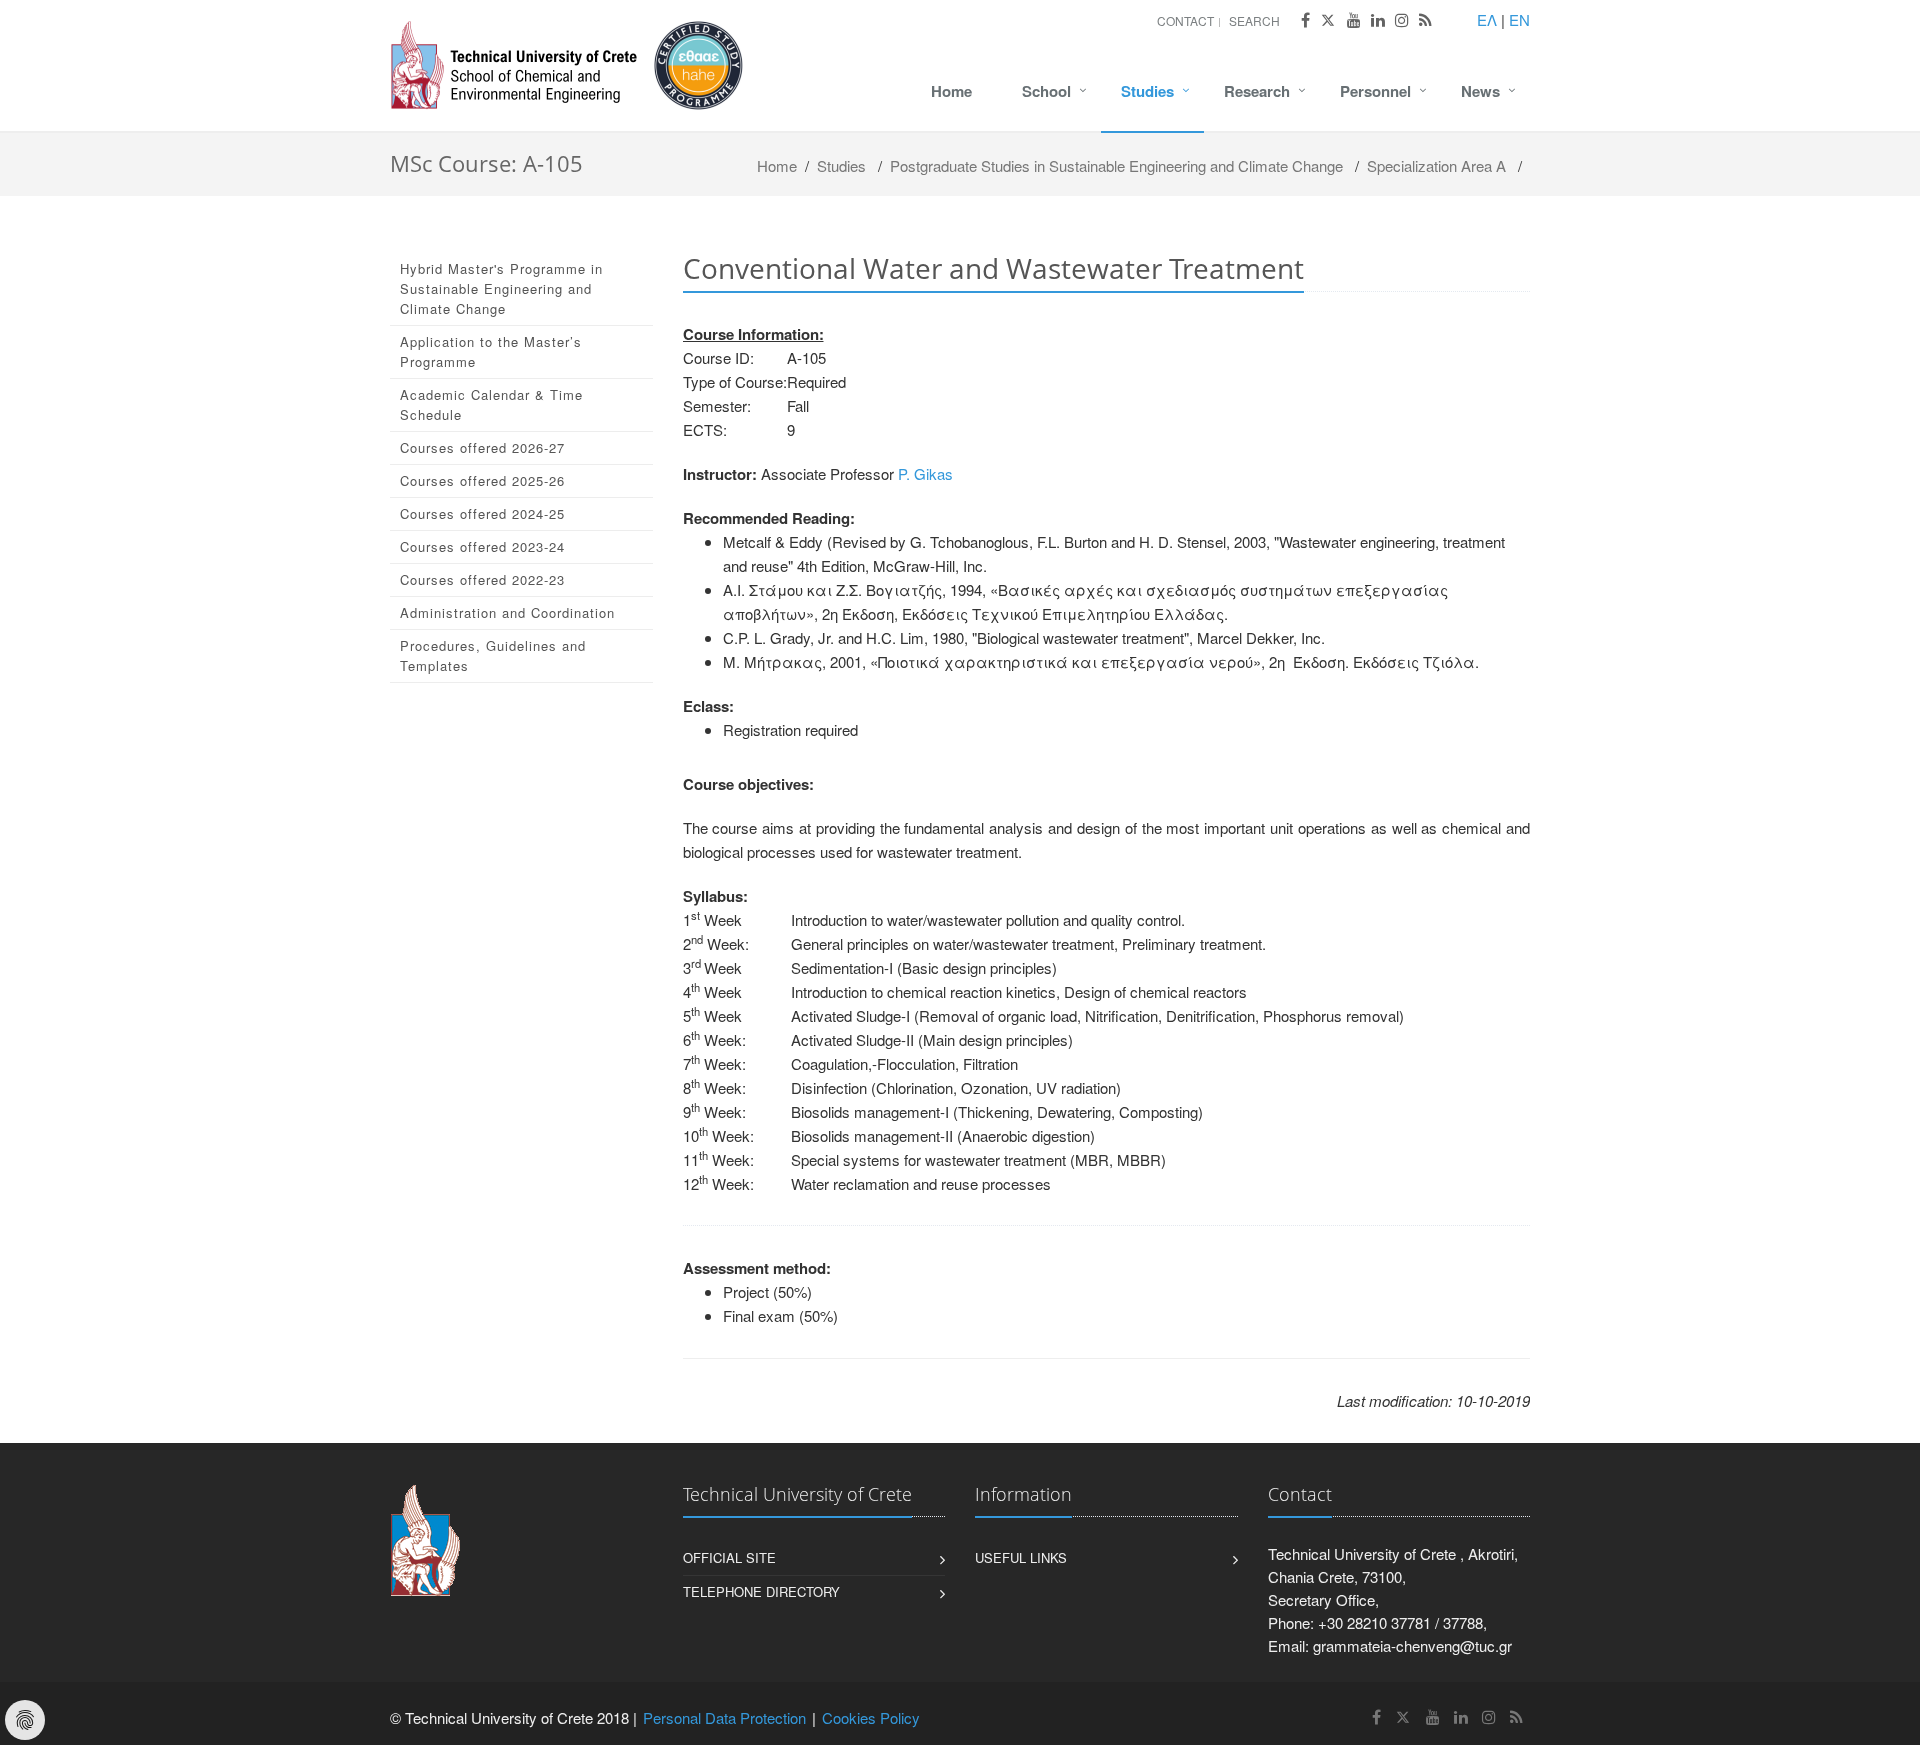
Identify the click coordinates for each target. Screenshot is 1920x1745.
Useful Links (1021, 1557)
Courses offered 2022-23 (482, 579)
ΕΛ (1487, 19)
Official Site (729, 1557)
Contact (1185, 20)
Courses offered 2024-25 (482, 513)
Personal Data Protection (724, 1717)
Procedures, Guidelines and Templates (493, 655)
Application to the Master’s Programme (491, 351)
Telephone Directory (761, 1591)
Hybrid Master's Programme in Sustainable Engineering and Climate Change (501, 288)
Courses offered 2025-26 (482, 480)
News (1480, 91)
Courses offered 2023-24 (482, 546)
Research (1257, 91)
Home (951, 91)
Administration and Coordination (507, 612)
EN (1519, 19)
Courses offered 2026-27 (482, 447)
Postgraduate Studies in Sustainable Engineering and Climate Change (1116, 165)
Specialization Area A (1436, 165)
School (1046, 91)
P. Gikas (925, 473)
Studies (1147, 91)
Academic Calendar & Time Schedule (491, 404)
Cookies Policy (871, 1717)
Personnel (1375, 91)
